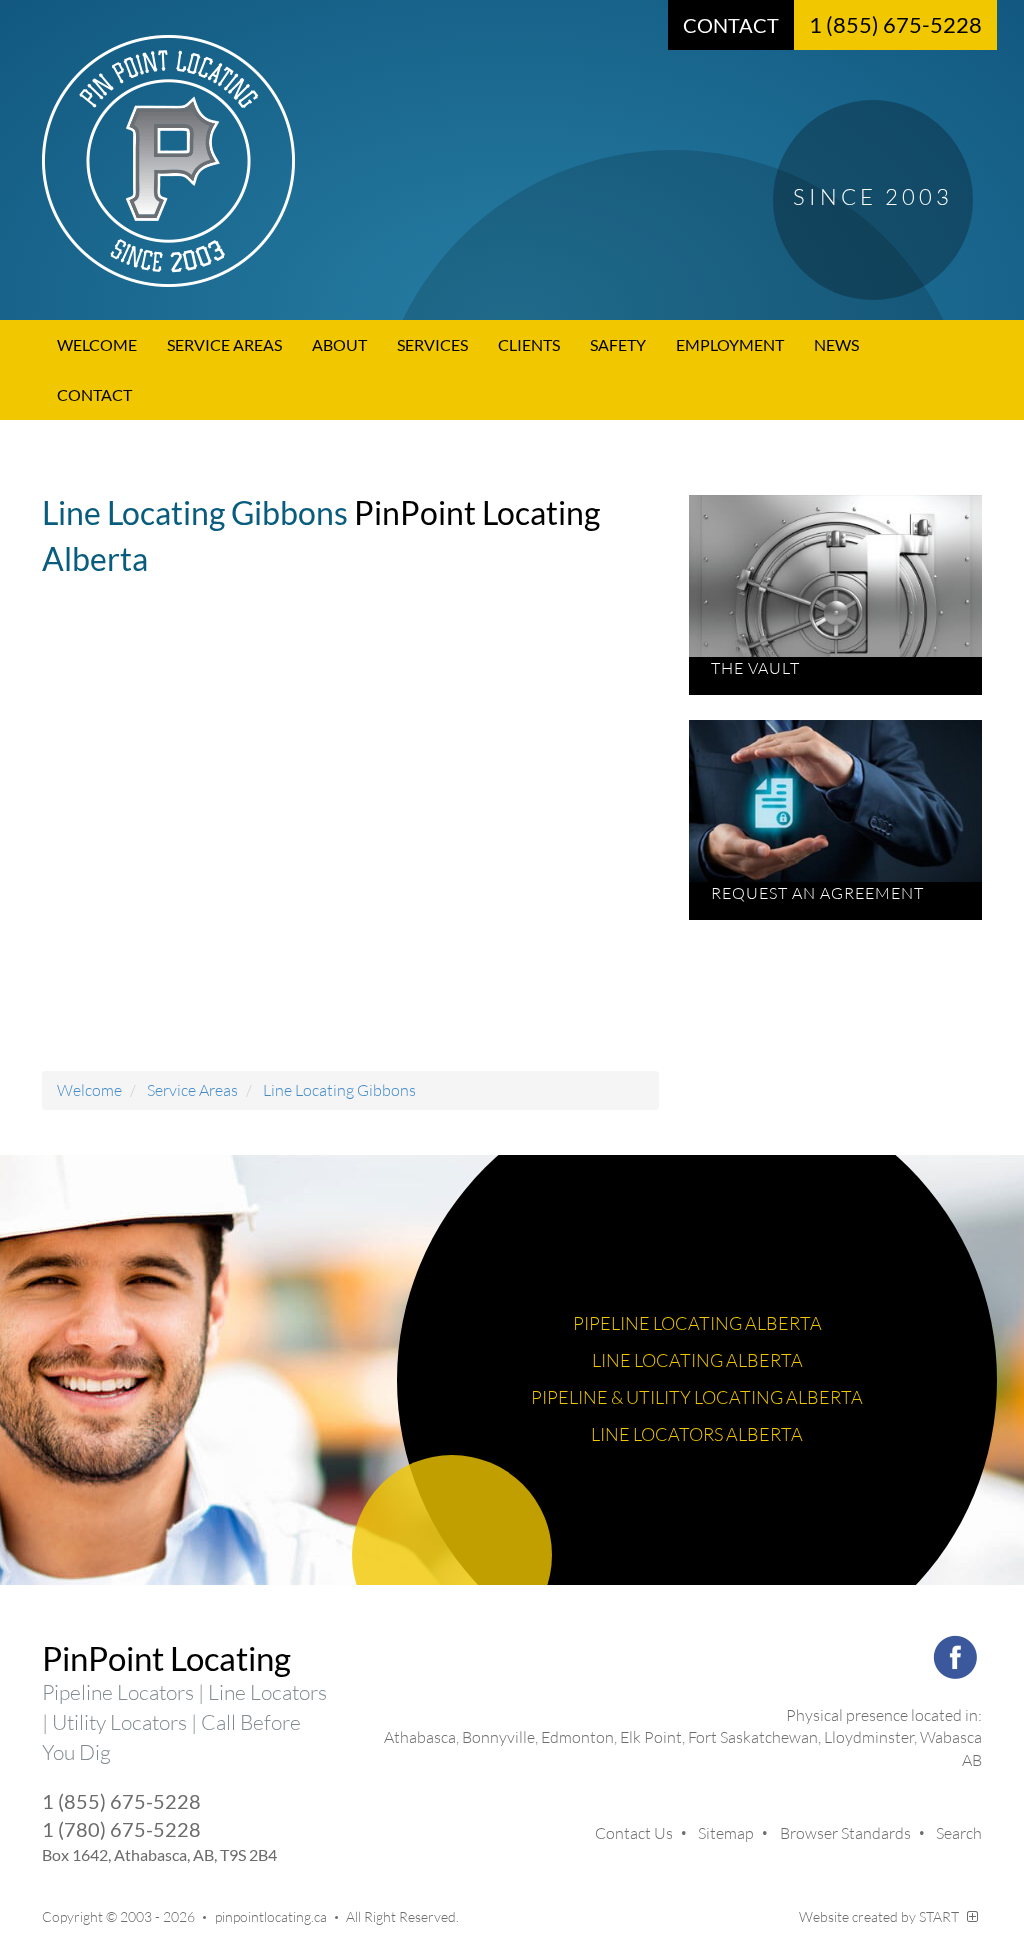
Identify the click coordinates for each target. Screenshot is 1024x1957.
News (836, 344)
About (339, 344)
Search (959, 1833)
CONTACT (731, 25)
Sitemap (726, 1833)
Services (432, 344)
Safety (618, 344)
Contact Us (634, 1833)
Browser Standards (845, 1833)
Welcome (97, 344)
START (940, 1916)
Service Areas (224, 344)
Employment (730, 344)
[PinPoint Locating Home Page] (512, 161)
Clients (529, 344)
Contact (94, 394)
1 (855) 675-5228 (895, 24)
